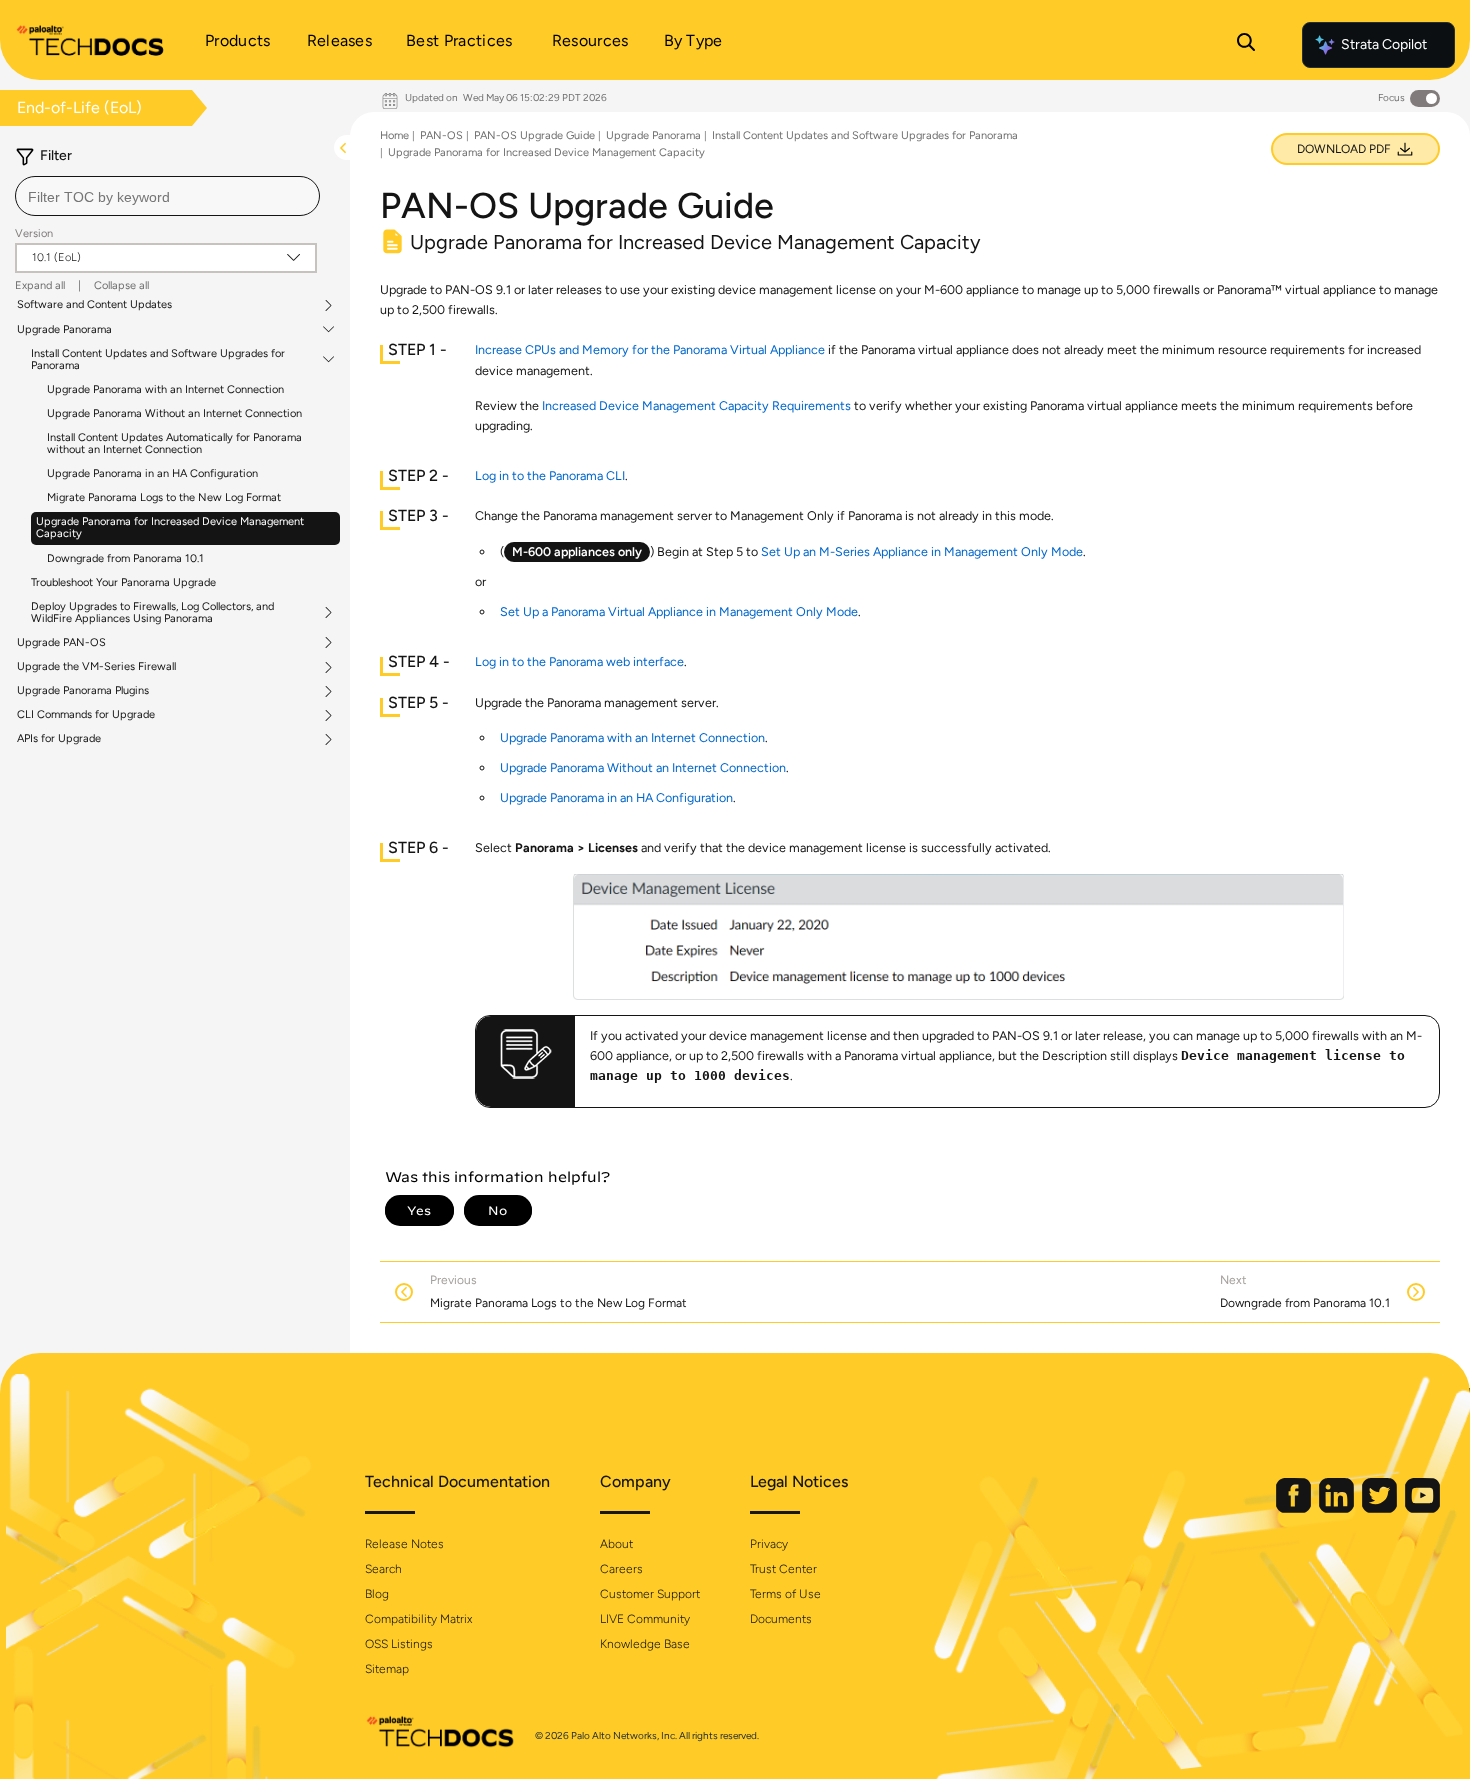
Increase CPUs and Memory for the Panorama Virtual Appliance (650, 349)
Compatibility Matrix (418, 1619)
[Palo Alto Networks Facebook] (1295, 1508)
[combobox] (167, 196)
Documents (781, 1619)
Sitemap (387, 1669)
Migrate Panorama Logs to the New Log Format (164, 497)
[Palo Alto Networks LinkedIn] (1338, 1508)
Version (34, 233)
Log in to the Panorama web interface (579, 661)
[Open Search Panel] (1246, 45)
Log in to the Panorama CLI (550, 475)
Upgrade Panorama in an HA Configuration (152, 473)
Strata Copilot (1384, 44)
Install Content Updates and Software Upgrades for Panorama (158, 360)
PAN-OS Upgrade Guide (534, 135)
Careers (621, 1569)
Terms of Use (785, 1594)
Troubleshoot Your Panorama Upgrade (123, 582)
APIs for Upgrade (59, 739)
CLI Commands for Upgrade (86, 715)
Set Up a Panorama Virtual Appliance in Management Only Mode (679, 611)
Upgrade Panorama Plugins (83, 691)
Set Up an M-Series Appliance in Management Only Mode (922, 551)
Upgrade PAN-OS (61, 643)
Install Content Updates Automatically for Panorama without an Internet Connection (174, 443)
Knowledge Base (645, 1644)
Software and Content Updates (94, 305)
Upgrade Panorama (64, 330)
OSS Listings (399, 1644)
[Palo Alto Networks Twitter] (1381, 1508)
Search (383, 1569)
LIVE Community (645, 1619)
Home (394, 135)
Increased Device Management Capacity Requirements (696, 405)
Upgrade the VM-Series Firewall (96, 667)
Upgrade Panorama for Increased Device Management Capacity (170, 527)
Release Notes (404, 1544)
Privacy (769, 1544)
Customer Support (650, 1594)
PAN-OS (441, 135)
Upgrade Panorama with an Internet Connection (165, 389)
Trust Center (783, 1569)
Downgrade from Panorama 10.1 (125, 558)
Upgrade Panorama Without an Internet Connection (174, 413)
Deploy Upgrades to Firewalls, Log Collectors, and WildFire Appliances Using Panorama (152, 613)
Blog (377, 1594)
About (616, 1544)
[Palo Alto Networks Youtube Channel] (1422, 1508)
